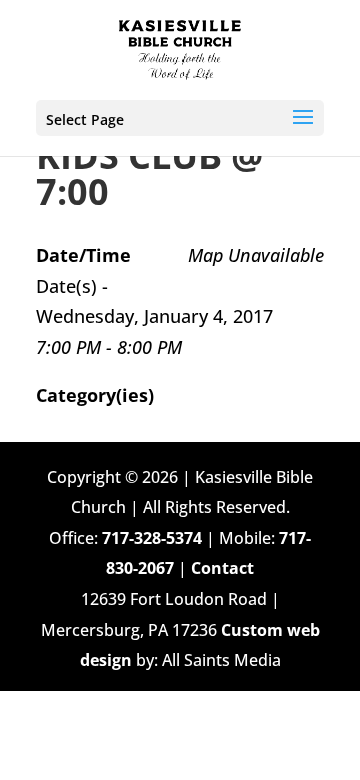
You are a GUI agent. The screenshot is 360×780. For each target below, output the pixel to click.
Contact (222, 568)
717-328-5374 (152, 538)
